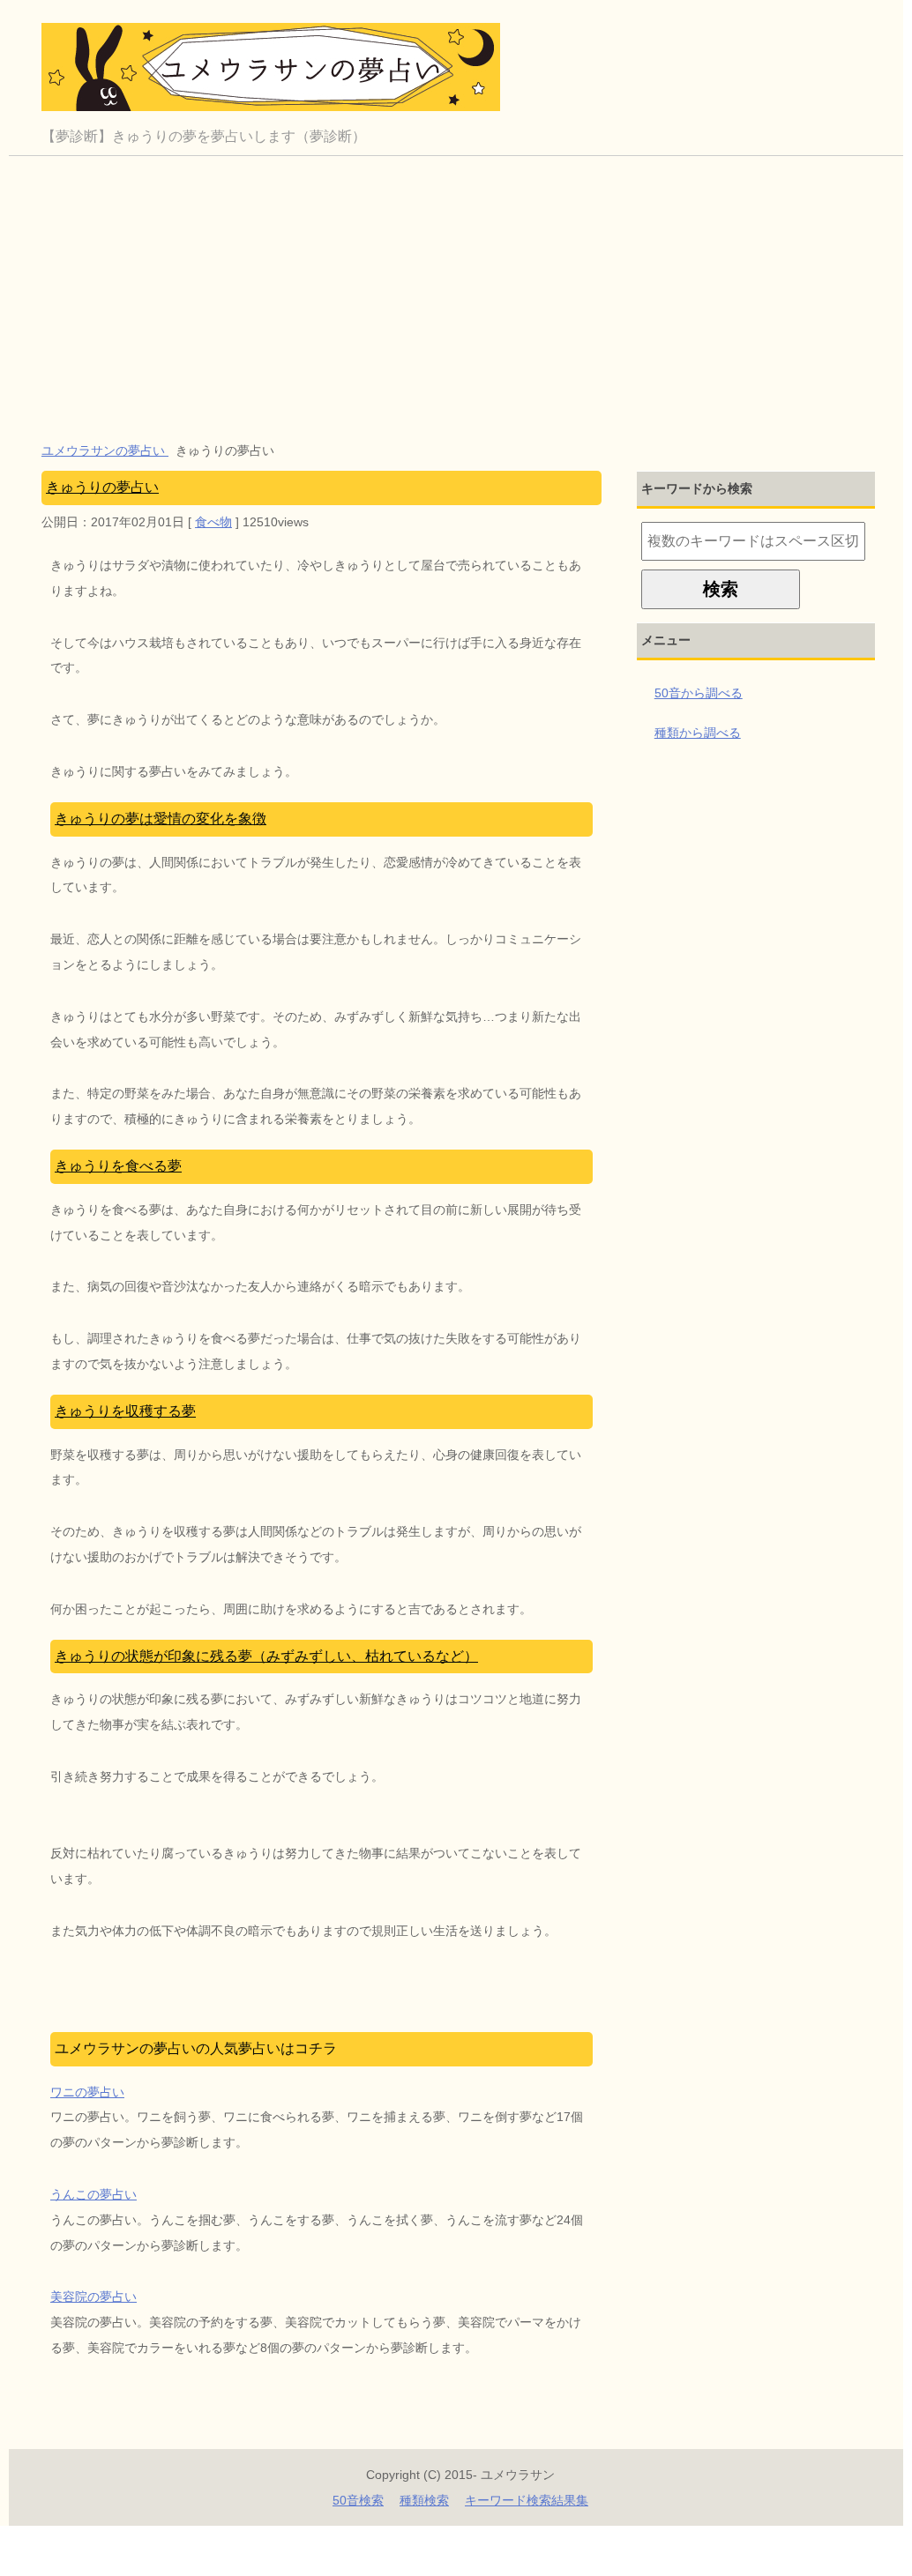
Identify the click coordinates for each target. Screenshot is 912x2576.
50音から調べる (699, 693)
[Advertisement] (460, 288)
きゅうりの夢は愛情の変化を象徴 (161, 819)
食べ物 (213, 522)
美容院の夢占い (93, 2297)
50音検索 (358, 2500)
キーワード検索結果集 (527, 2500)
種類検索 (424, 2500)
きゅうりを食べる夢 (118, 1166)
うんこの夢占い (93, 2194)
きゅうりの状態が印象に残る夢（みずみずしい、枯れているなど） (266, 1656)
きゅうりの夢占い (102, 487)
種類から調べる (698, 733)
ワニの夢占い (87, 2092)
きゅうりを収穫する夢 (125, 1411)
